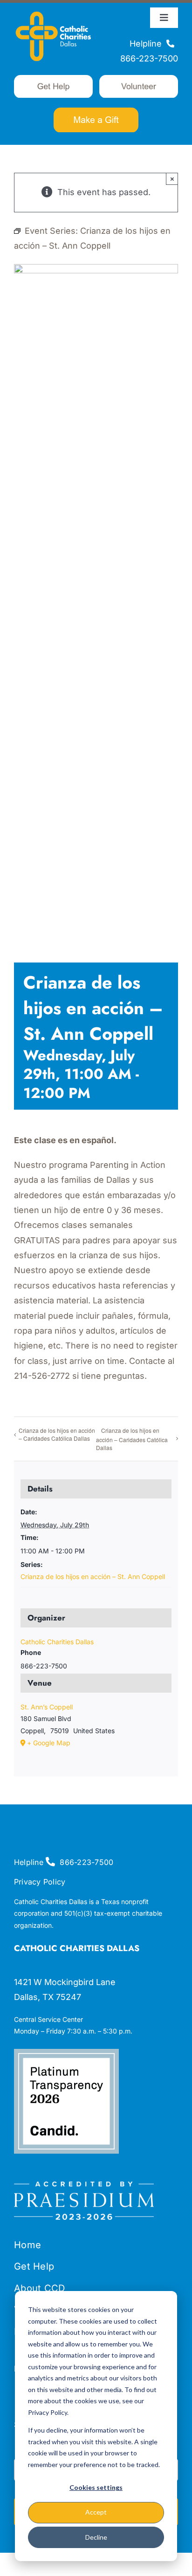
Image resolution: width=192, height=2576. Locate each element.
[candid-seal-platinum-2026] (66, 2053)
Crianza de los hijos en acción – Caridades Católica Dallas (57, 1434)
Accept (96, 2512)
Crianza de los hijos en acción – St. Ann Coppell (93, 1576)
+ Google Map (49, 1743)
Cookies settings (96, 2487)
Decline (96, 2537)
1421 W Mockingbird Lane (65, 1982)
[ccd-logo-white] (53, 11)
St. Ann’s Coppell (47, 1707)
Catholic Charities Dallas (57, 1642)
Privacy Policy (40, 1882)
